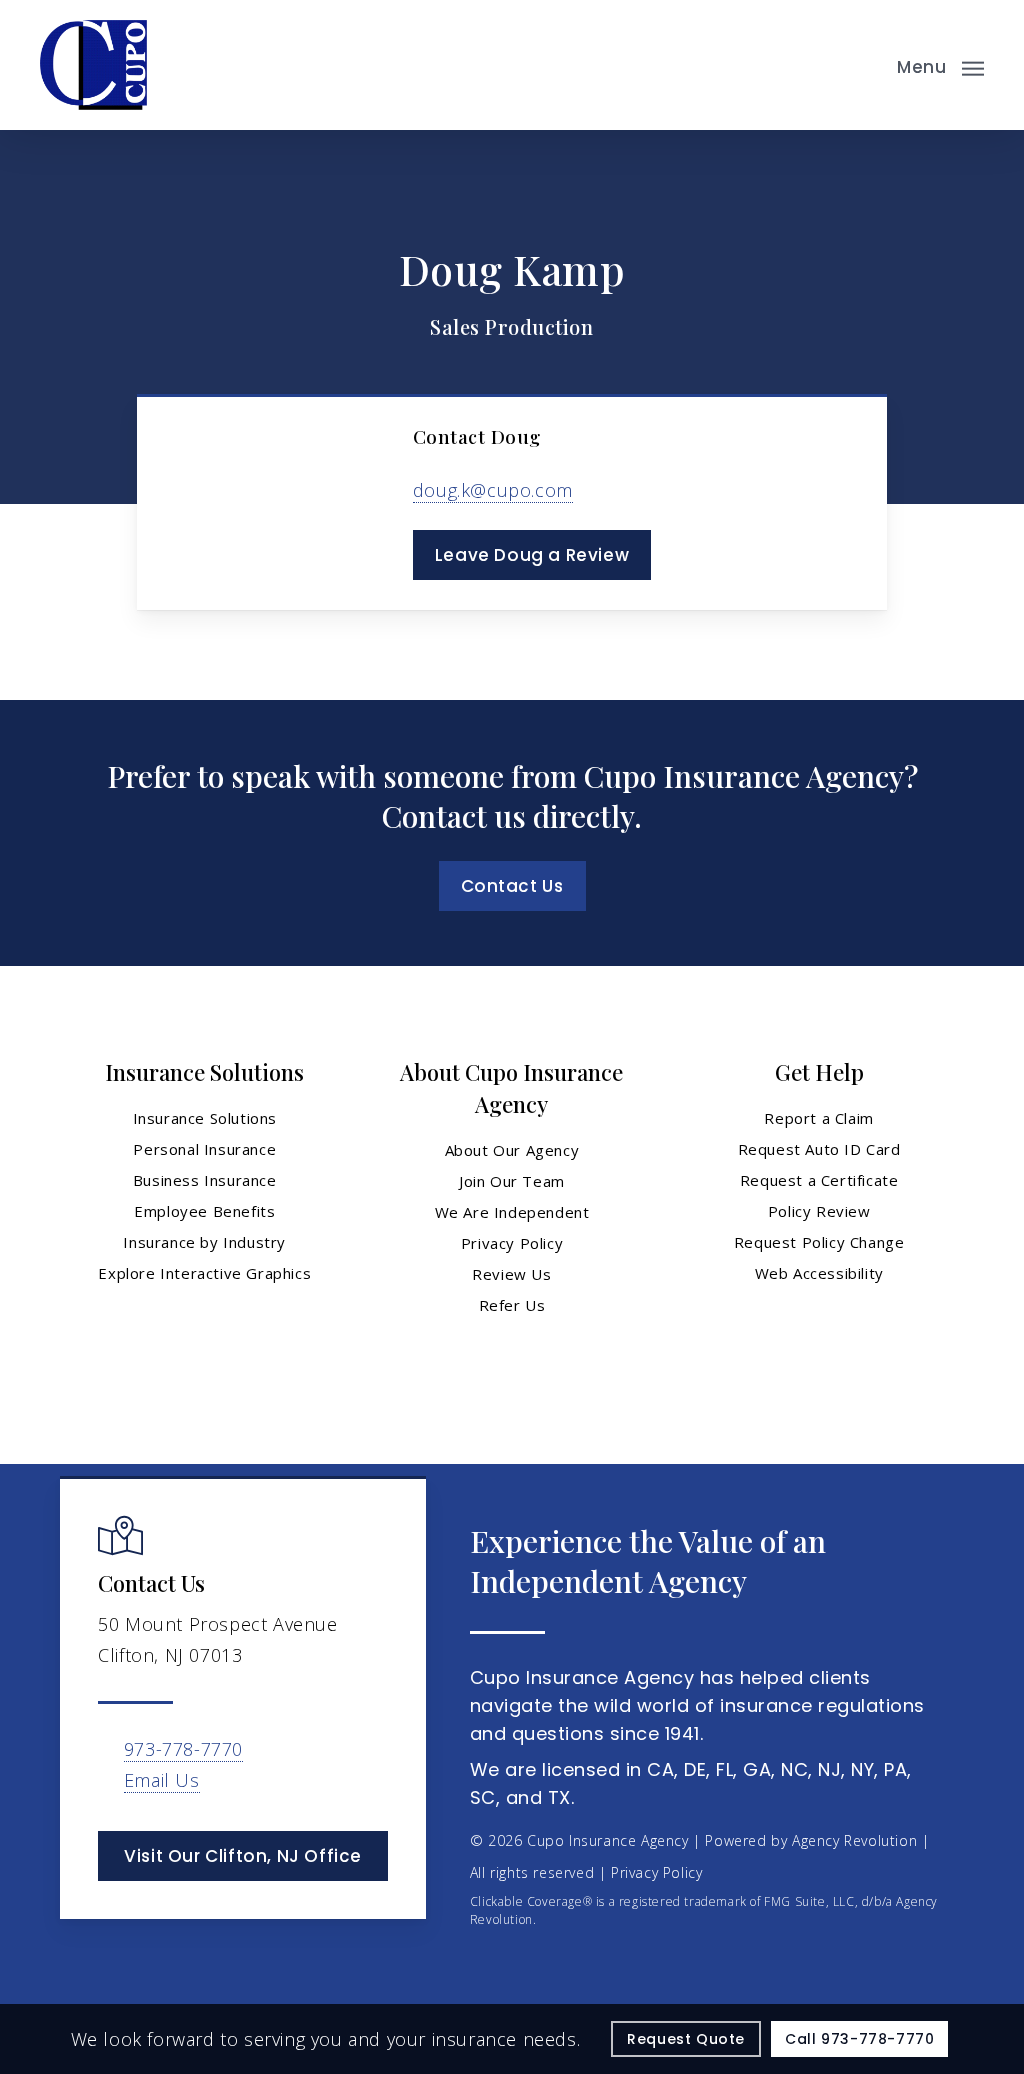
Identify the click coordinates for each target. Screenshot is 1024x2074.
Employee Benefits (204, 1211)
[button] (940, 65)
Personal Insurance (204, 1149)
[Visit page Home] (93, 65)
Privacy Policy (512, 1243)
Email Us (162, 1780)
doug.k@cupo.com (493, 490)
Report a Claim (818, 1118)
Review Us (511, 1274)
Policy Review (819, 1211)
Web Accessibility (819, 1273)
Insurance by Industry (204, 1242)
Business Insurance (205, 1180)
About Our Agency (512, 1150)
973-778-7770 (183, 1749)
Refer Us (512, 1305)
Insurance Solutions (205, 1118)
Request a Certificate (819, 1180)
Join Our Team (512, 1181)
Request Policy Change (819, 1242)
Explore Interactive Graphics (204, 1273)
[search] (862, 65)
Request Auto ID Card (819, 1149)
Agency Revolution (854, 1840)
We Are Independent (512, 1212)
